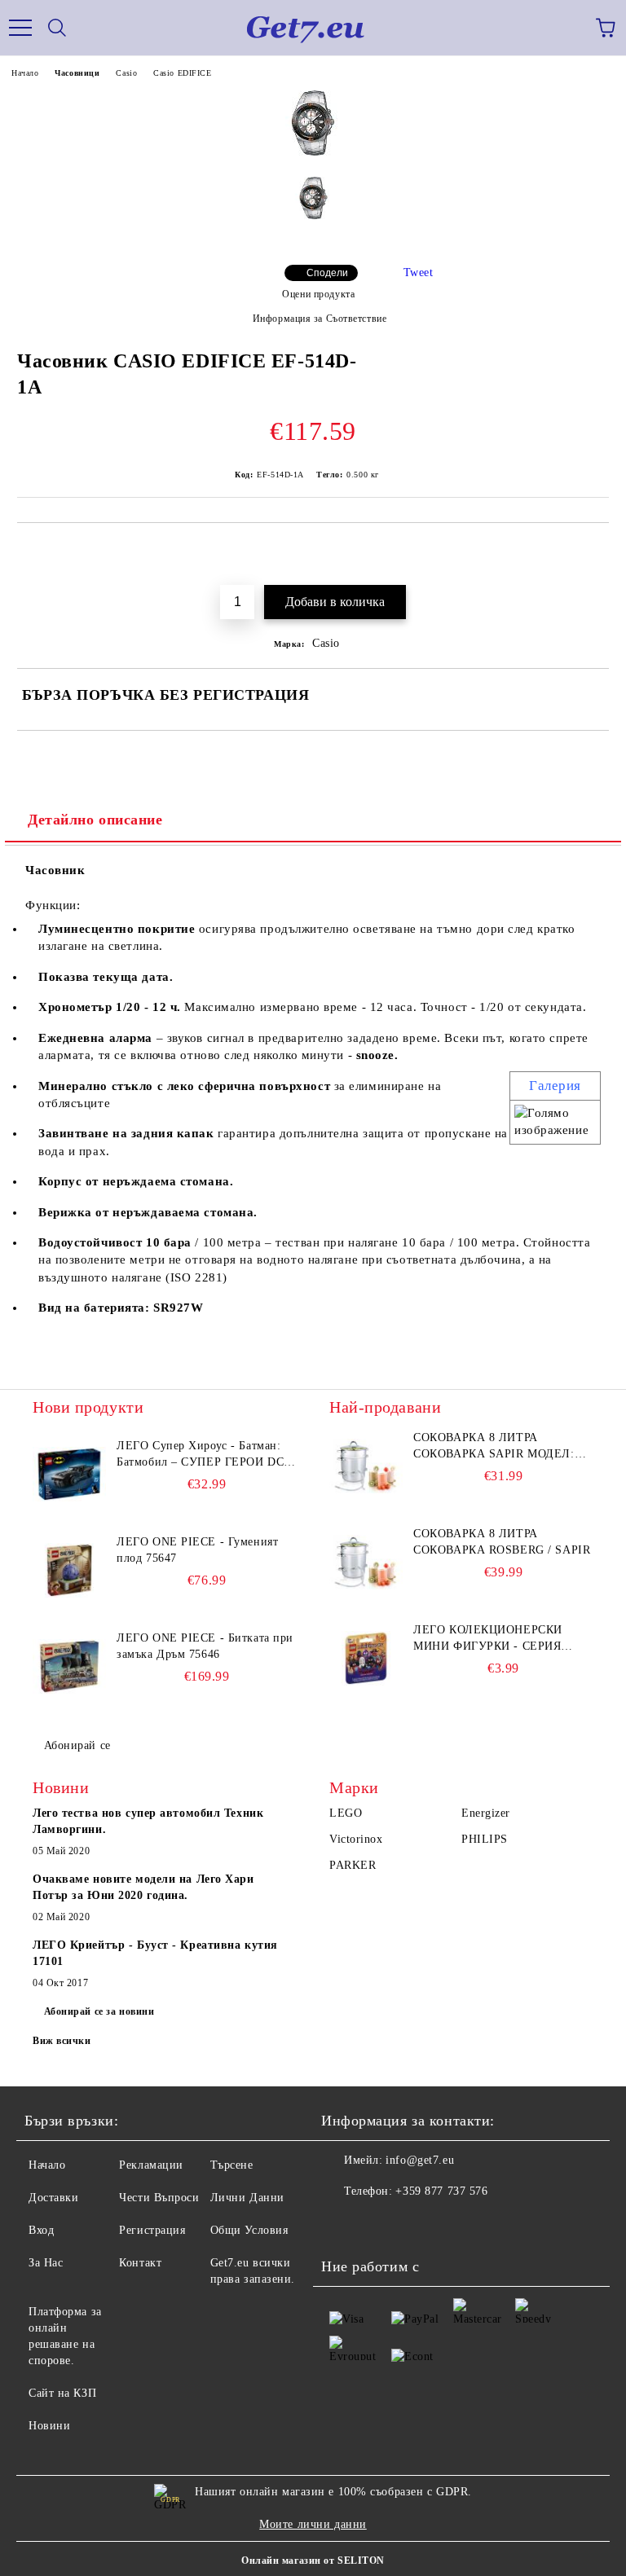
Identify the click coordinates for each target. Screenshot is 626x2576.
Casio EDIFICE (182, 73)
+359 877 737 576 (441, 2191)
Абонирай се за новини (99, 2011)
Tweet (419, 273)
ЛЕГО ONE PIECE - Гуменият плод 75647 (197, 1550)
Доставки (53, 2198)
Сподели (327, 273)
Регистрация (152, 2230)
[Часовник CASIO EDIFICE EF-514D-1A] (313, 152)
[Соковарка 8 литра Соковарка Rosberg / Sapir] (366, 1563)
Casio (126, 73)
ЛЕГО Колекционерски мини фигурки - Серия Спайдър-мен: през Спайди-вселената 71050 (494, 1639)
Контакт (140, 2263)
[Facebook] (342, 2224)
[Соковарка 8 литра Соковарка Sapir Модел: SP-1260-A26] (366, 1466)
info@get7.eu (420, 2160)
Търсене (232, 2165)
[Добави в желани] (586, 550)
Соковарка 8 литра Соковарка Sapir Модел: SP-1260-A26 (494, 1447)
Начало (25, 73)
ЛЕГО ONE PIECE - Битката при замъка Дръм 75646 (205, 1646)
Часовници (77, 73)
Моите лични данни (313, 2524)
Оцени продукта (318, 294)
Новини (49, 2426)
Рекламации (151, 2165)
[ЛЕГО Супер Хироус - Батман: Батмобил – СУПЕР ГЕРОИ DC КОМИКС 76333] (69, 1475)
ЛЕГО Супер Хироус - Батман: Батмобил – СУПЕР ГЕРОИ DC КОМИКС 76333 (200, 1455)
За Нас (46, 2263)
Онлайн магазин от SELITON (313, 2561)
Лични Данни (247, 2198)
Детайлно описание (95, 820)
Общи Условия (249, 2230)
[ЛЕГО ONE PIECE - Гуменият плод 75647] (69, 1571)
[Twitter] (378, 2224)
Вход (41, 2230)
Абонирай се (77, 1745)
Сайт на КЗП (62, 2393)
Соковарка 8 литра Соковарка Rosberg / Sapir (502, 1542)
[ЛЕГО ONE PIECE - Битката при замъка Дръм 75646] (69, 1667)
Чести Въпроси (159, 2198)
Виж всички (62, 2041)
